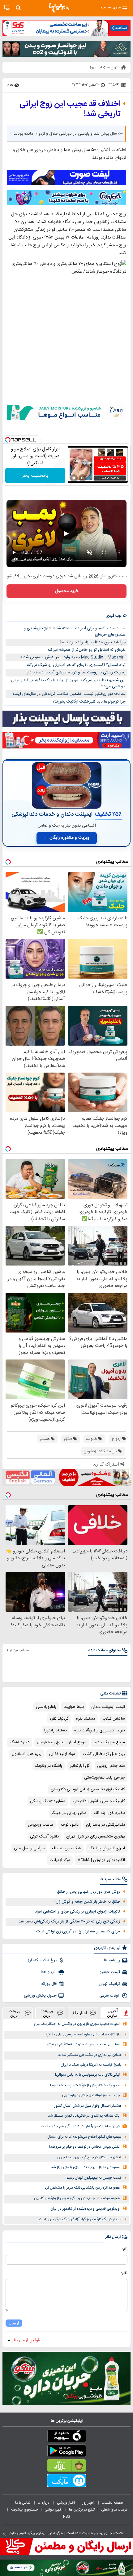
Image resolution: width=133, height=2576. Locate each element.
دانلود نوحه (70, 1825)
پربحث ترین (14, 2013)
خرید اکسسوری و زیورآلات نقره (100, 1730)
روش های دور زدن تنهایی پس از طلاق (88, 1892)
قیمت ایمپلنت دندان (108, 1707)
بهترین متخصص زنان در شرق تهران (96, 1837)
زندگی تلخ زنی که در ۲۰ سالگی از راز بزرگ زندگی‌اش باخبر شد (69, 1922)
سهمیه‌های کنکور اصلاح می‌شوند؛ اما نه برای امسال (84, 2137)
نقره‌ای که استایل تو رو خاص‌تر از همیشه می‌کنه (87, 650)
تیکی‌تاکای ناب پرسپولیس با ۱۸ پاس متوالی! (87, 2075)
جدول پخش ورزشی (40, 1996)
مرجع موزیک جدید (109, 1742)
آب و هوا (49, 1972)
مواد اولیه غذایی (62, 1754)
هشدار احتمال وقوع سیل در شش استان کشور (88, 2106)
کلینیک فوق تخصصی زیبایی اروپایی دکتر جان (88, 1789)
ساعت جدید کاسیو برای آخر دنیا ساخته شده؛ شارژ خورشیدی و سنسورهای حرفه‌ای (75, 632)
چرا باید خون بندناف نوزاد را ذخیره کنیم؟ (93, 642)
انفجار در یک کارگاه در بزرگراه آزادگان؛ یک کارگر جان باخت (80, 2219)
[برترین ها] (59, 8)
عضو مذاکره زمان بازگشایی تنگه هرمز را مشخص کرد (82, 2188)
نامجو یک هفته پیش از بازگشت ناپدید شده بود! (86, 2085)
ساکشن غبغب (114, 1719)
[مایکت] (66, 2482)
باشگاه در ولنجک (49, 1766)
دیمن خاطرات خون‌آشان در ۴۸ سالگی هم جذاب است (80, 2126)
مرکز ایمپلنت (60, 1860)
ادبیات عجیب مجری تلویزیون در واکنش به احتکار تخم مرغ (77, 2024)
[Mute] (83, 478)
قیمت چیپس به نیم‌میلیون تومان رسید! (94, 2178)
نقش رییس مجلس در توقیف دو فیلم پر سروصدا (84, 2147)
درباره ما (44, 2503)
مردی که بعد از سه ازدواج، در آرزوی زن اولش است (78, 1931)
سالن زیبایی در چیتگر (69, 1813)
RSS (66, 2516)
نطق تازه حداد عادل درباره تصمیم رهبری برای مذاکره (84, 2035)
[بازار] (66, 2467)
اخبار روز (89, 2503)
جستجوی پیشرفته (24, 2510)
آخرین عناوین (113, 2013)
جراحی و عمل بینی (29, 1848)
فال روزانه (49, 1984)
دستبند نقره (86, 1719)
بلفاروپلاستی (46, 1707)
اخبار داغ (80, 2013)
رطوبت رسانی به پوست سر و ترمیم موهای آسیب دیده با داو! (76, 672)
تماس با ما (23, 2503)
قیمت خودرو (110, 1972)
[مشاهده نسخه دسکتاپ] (7, 8)
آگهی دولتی (54, 2510)
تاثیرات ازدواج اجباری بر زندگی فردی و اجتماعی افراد (77, 1912)
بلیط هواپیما (74, 1707)
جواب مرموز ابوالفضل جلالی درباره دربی (91, 2095)
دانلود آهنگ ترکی (44, 1837)
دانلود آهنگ (19, 1742)
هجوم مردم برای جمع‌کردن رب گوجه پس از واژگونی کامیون (77, 2198)
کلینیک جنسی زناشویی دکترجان (99, 1801)
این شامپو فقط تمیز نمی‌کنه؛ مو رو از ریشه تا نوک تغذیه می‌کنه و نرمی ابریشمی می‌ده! (68, 683)
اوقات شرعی (110, 1996)
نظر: (124, 2273)
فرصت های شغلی (114, 2510)
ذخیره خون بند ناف (109, 1813)
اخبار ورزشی (66, 2503)
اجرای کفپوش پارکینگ (107, 1848)
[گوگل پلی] (66, 2452)
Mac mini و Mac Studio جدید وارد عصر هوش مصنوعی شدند (73, 657)
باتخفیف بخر (35, 476)
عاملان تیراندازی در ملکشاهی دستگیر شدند (90, 2055)
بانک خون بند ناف (66, 1848)
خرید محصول (67, 591)
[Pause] (74, 478)
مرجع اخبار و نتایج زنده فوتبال (62, 1742)
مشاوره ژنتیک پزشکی (48, 1801)
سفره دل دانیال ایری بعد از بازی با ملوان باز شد (85, 2167)
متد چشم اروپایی (111, 1766)
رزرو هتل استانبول (27, 1754)
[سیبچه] (66, 2437)
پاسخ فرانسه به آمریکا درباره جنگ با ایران (91, 2065)
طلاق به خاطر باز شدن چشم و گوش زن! (87, 1902)
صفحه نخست (112, 2503)
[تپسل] (8, 440)
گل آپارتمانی (80, 1766)
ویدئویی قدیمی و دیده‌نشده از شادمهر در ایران (85, 2209)
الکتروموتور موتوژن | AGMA (101, 1860)
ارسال (14, 2323)
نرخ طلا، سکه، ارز (42, 1960)
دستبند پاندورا (56, 1730)
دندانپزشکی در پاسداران (105, 1825)
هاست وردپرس (41, 1825)
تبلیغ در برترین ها (82, 2510)
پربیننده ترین (47, 2013)
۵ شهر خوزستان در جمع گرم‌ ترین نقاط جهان (89, 2157)
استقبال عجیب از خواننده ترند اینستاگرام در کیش (83, 2045)
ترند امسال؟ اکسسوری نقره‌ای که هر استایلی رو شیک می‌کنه (76, 665)
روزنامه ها (112, 1960)
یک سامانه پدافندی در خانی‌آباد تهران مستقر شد (84, 2116)
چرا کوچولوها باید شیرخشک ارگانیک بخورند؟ (89, 702)
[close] (4, 2534)
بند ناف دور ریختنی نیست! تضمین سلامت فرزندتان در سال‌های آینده (69, 694)
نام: (125, 2249)
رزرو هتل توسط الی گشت (104, 1754)
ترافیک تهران (109, 1984)
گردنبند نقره (59, 1719)
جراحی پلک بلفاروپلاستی (105, 1778)
